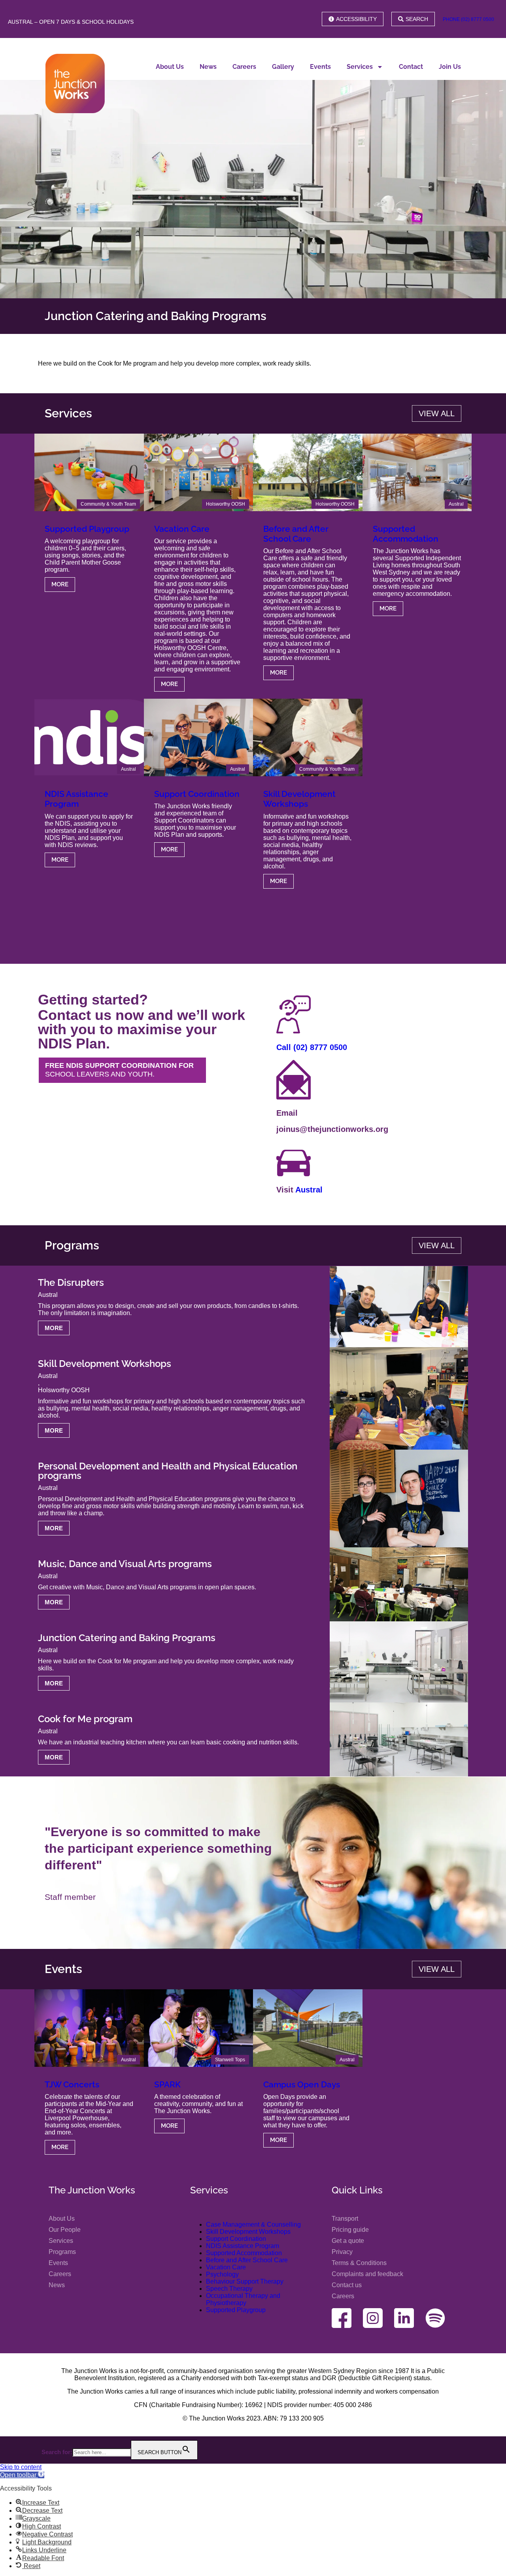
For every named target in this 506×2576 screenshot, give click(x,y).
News (208, 67)
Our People (65, 2230)
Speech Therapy (229, 2289)
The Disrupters (71, 1282)
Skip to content (21, 2467)
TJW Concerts (72, 2084)
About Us (170, 67)
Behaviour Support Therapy (245, 2281)
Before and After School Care (296, 534)
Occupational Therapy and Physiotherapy (243, 2299)
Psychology (222, 2274)
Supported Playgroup (87, 529)
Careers (244, 67)
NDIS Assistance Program (76, 799)
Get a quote (348, 2241)
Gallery (283, 67)
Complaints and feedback (367, 2274)
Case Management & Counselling (253, 2224)
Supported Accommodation (406, 534)
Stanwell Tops (230, 2060)
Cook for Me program (85, 1719)
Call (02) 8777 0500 (312, 1047)
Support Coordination (197, 794)
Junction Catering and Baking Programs (127, 1638)
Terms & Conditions (359, 2263)
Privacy (342, 2252)
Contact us (347, 2285)
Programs (62, 2252)
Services (360, 67)
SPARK (167, 2084)
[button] (22, 2475)
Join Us (450, 67)
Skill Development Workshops (299, 799)
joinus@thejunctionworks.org (332, 1129)
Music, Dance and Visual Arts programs (125, 1564)
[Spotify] (435, 2318)
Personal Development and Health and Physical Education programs (168, 1471)
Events (320, 67)
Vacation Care (182, 529)
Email (287, 1113)
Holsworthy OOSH (226, 504)
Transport (345, 2219)
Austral (456, 504)
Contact (411, 67)
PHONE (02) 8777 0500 (468, 19)
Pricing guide (350, 2230)
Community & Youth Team (108, 504)
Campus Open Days (302, 2084)
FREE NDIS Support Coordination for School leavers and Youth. (119, 1070)
